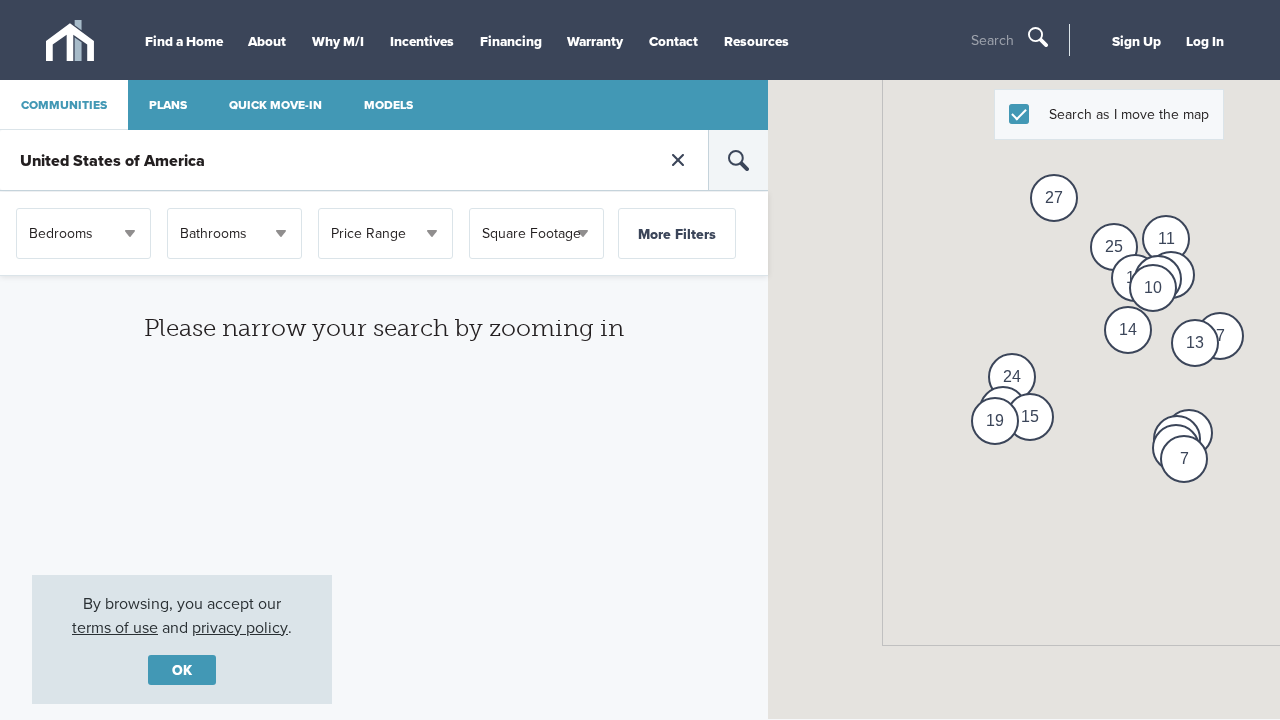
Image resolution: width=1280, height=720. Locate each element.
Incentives (422, 41)
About (267, 41)
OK (182, 670)
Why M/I (338, 41)
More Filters (677, 234)
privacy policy (240, 627)
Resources (756, 41)
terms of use (115, 627)
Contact (673, 41)
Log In (1205, 41)
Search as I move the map (1129, 114)
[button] (1184, 459)
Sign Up (1136, 41)
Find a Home (184, 41)
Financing (511, 41)
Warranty (595, 41)
